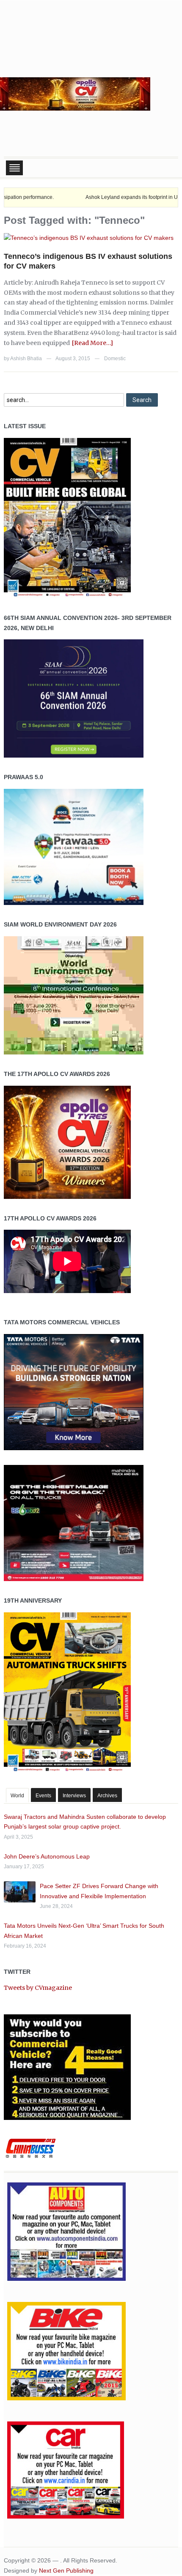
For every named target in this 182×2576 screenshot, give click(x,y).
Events (43, 1796)
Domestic (115, 359)
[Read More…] (92, 343)
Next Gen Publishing (66, 2571)
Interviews (74, 1796)
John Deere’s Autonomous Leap (47, 1856)
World (17, 1796)
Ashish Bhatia (26, 359)
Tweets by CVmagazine (38, 1988)
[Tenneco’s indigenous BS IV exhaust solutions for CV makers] (89, 238)
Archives (107, 1796)
